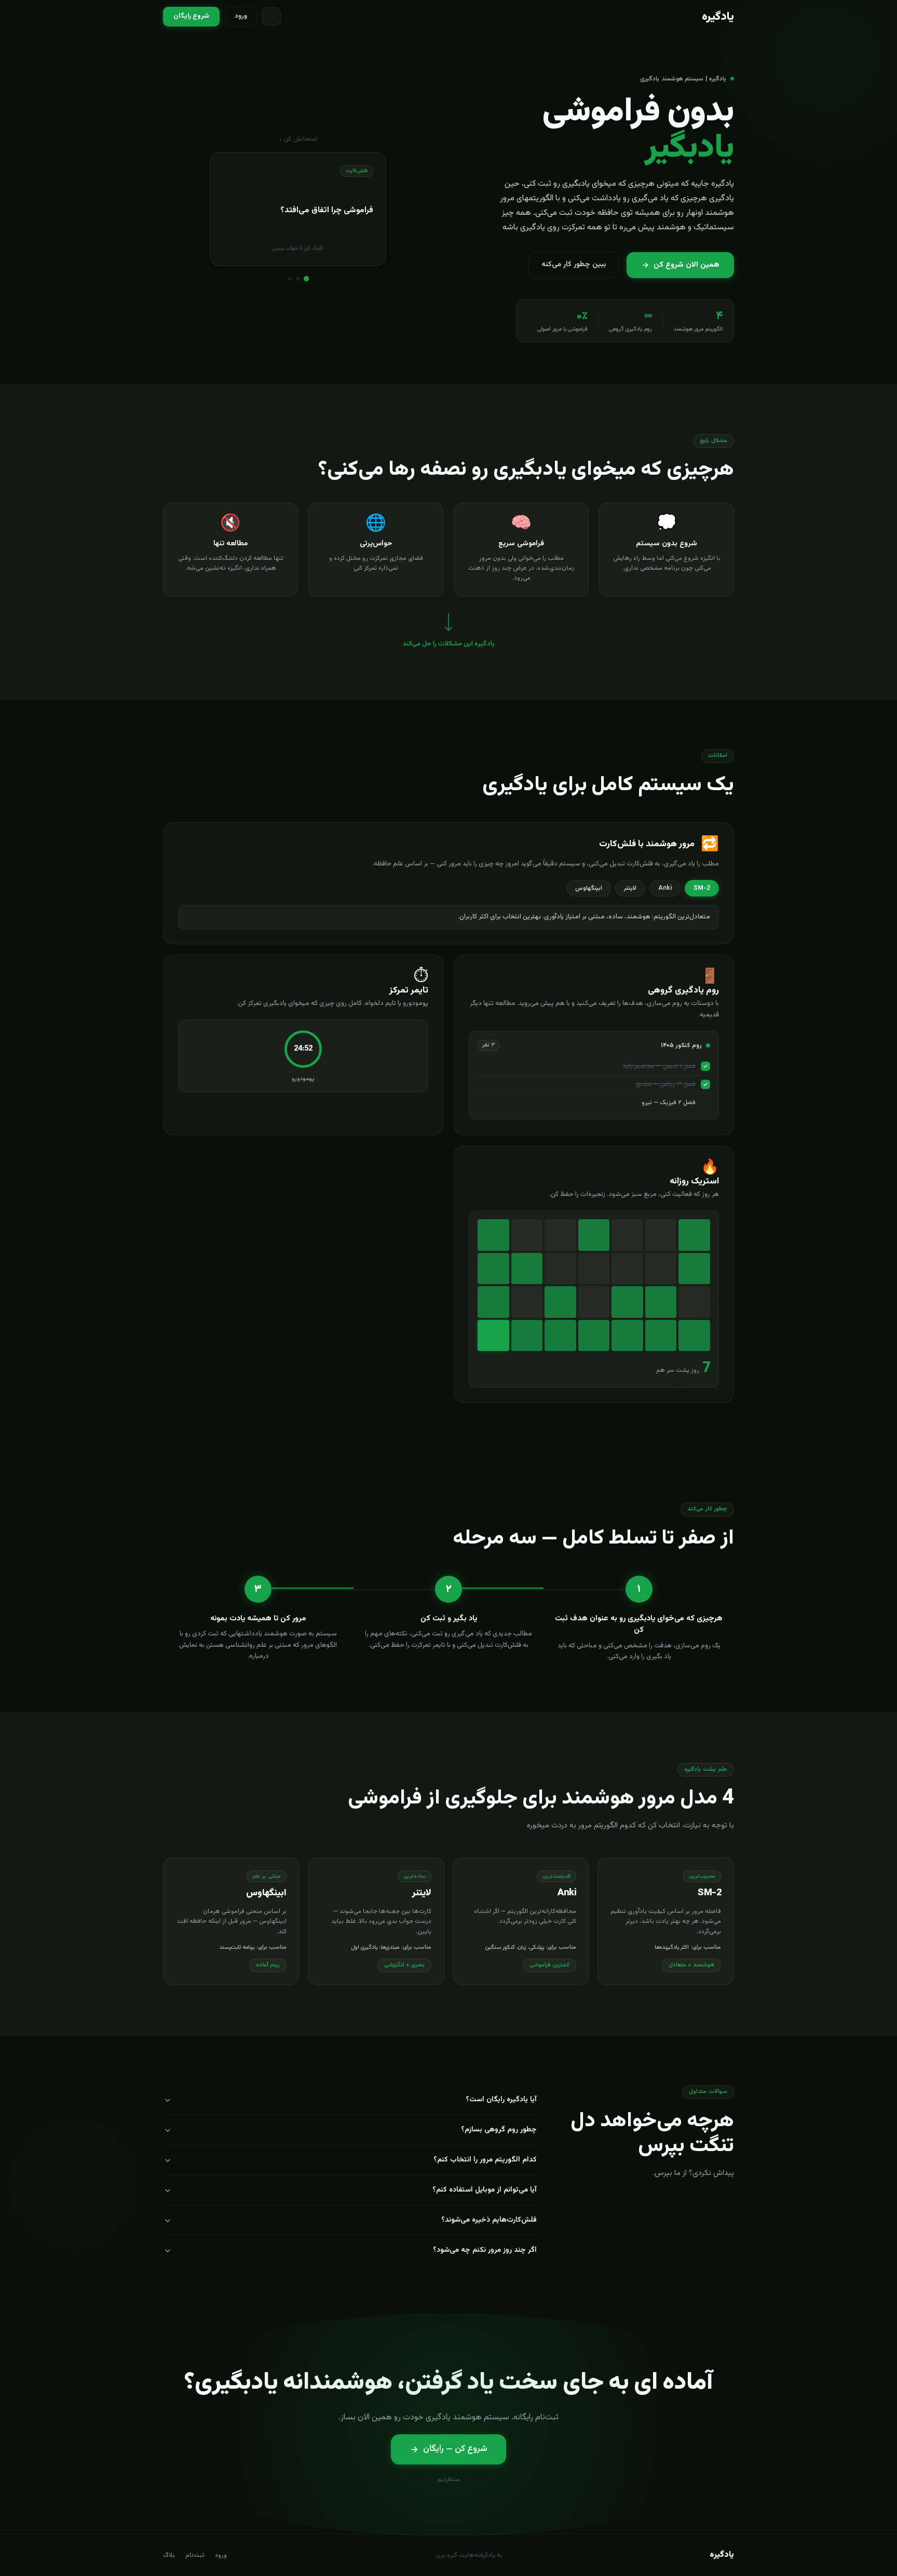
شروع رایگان (191, 16)
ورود (241, 16)
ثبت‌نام (195, 2555)
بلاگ (169, 2555)
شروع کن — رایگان (455, 2449)
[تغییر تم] (271, 17)
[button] (298, 209)
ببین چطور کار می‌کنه (574, 265)
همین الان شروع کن (687, 265)
